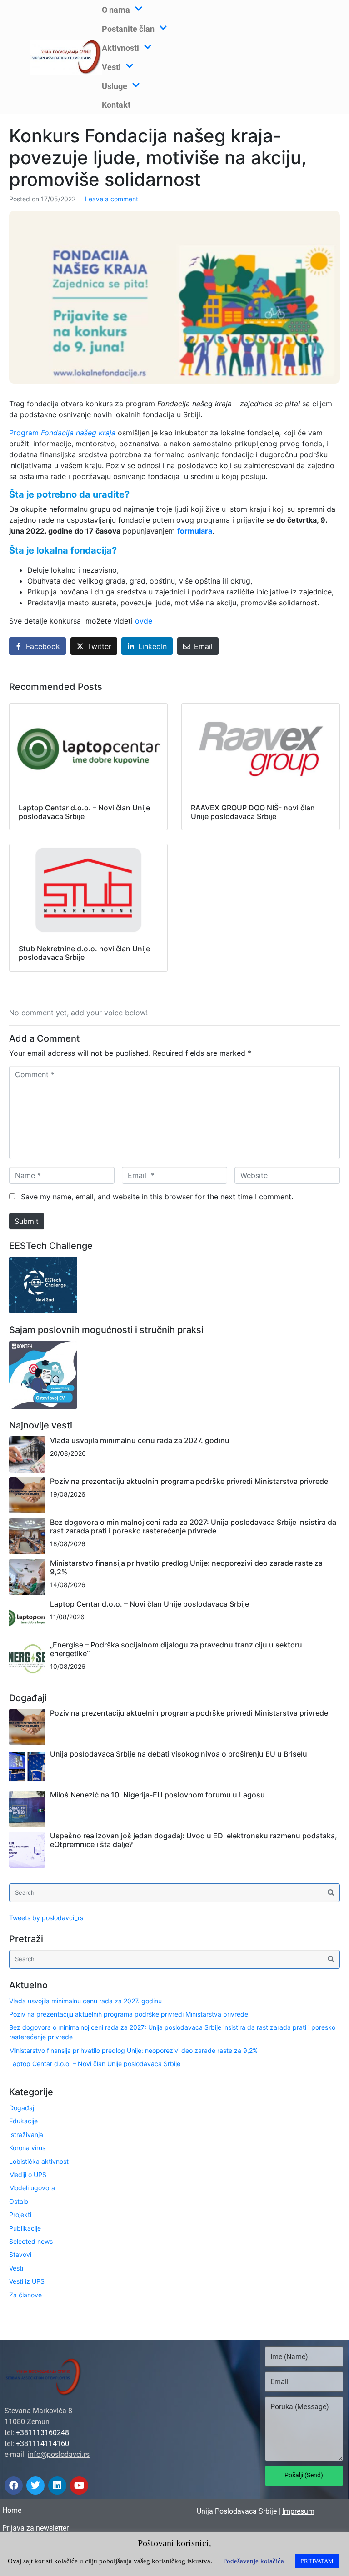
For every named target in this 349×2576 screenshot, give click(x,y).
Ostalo (19, 2201)
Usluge (115, 86)
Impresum (298, 2511)
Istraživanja (26, 2134)
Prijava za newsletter (35, 2528)
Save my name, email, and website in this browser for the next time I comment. (157, 1197)
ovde (144, 621)
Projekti (20, 2214)
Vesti (16, 2268)
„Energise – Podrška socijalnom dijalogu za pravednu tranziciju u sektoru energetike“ (176, 1649)
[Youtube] (79, 2486)
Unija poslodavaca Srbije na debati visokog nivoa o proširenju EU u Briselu (179, 1754)
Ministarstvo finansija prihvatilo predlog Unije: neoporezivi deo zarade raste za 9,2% (186, 1567)
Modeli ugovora (32, 2188)
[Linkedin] (57, 2486)
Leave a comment (112, 199)
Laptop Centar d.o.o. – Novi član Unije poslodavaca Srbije (150, 1604)
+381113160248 (42, 2433)
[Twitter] (35, 2486)
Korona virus (27, 2148)
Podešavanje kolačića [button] (254, 2561)
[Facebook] (14, 2486)
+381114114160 (42, 2444)
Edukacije (23, 2121)
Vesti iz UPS (27, 2281)
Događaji (22, 2108)
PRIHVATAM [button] (317, 2561)
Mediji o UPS (28, 2174)
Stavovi (20, 2254)
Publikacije (25, 2228)
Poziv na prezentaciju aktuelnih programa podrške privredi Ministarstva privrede (189, 1481)
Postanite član (128, 29)
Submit (27, 1221)
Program (62, 433)
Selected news (31, 2241)
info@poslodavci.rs (59, 2454)
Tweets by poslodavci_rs (46, 1918)
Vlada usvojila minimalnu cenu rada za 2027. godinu (140, 1440)
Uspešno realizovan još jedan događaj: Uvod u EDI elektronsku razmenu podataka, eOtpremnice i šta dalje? (194, 1840)
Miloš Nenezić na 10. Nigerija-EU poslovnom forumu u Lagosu (157, 1795)
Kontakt (116, 105)
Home (12, 2510)
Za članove (25, 2295)
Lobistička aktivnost (39, 2161)
